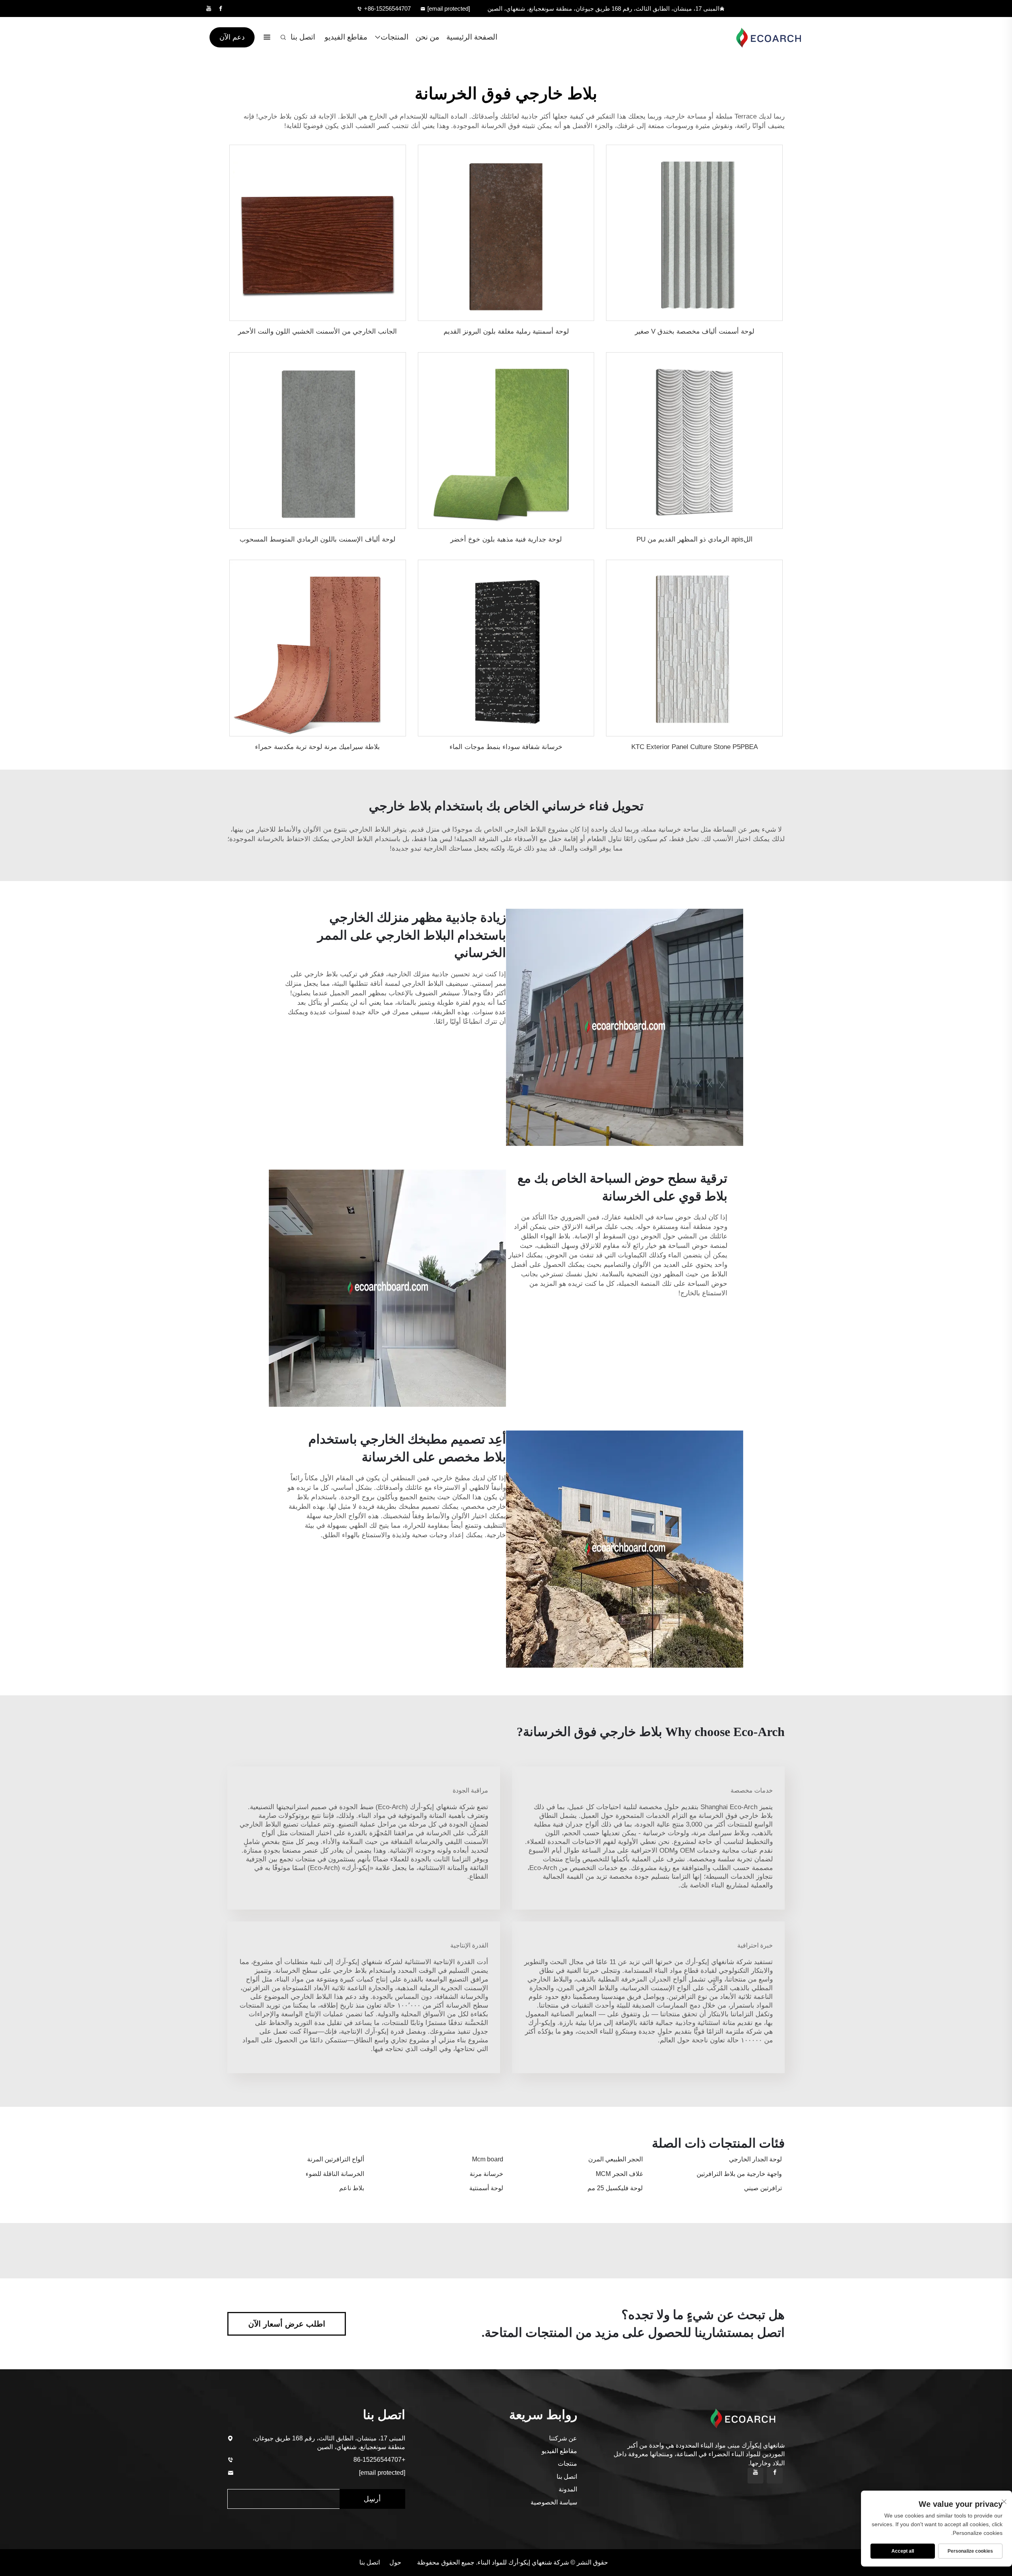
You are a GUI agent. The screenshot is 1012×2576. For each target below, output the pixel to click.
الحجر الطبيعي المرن (616, 2159)
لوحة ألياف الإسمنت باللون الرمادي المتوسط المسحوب (317, 539)
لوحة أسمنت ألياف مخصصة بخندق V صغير (695, 331)
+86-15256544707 (387, 8)
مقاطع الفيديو (346, 37)
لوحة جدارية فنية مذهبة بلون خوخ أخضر (506, 539)
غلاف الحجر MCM (619, 2174)
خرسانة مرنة (486, 2174)
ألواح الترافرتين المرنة (336, 2159)
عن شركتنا (563, 2438)
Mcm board (488, 2159)
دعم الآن (232, 37)
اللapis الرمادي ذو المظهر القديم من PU (695, 539)
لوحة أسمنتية (486, 2188)
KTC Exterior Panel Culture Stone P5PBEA (695, 747)
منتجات (567, 2464)
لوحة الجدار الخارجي (755, 2159)
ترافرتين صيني (763, 2188)
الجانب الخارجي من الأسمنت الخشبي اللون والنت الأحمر (317, 331)
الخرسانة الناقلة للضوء (335, 2174)
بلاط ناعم (352, 2188)
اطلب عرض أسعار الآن (287, 2324)
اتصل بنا (303, 37)
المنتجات (395, 37)
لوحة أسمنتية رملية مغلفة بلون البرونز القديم (506, 331)
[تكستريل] (765, 37)
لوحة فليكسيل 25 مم (615, 2188)
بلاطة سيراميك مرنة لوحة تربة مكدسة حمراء (317, 747)
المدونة (568, 2489)
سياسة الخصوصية (554, 2502)
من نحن (427, 37)
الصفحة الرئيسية (472, 37)
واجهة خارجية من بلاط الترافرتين (739, 2174)
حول (395, 2562)
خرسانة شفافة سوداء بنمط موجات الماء (506, 747)
